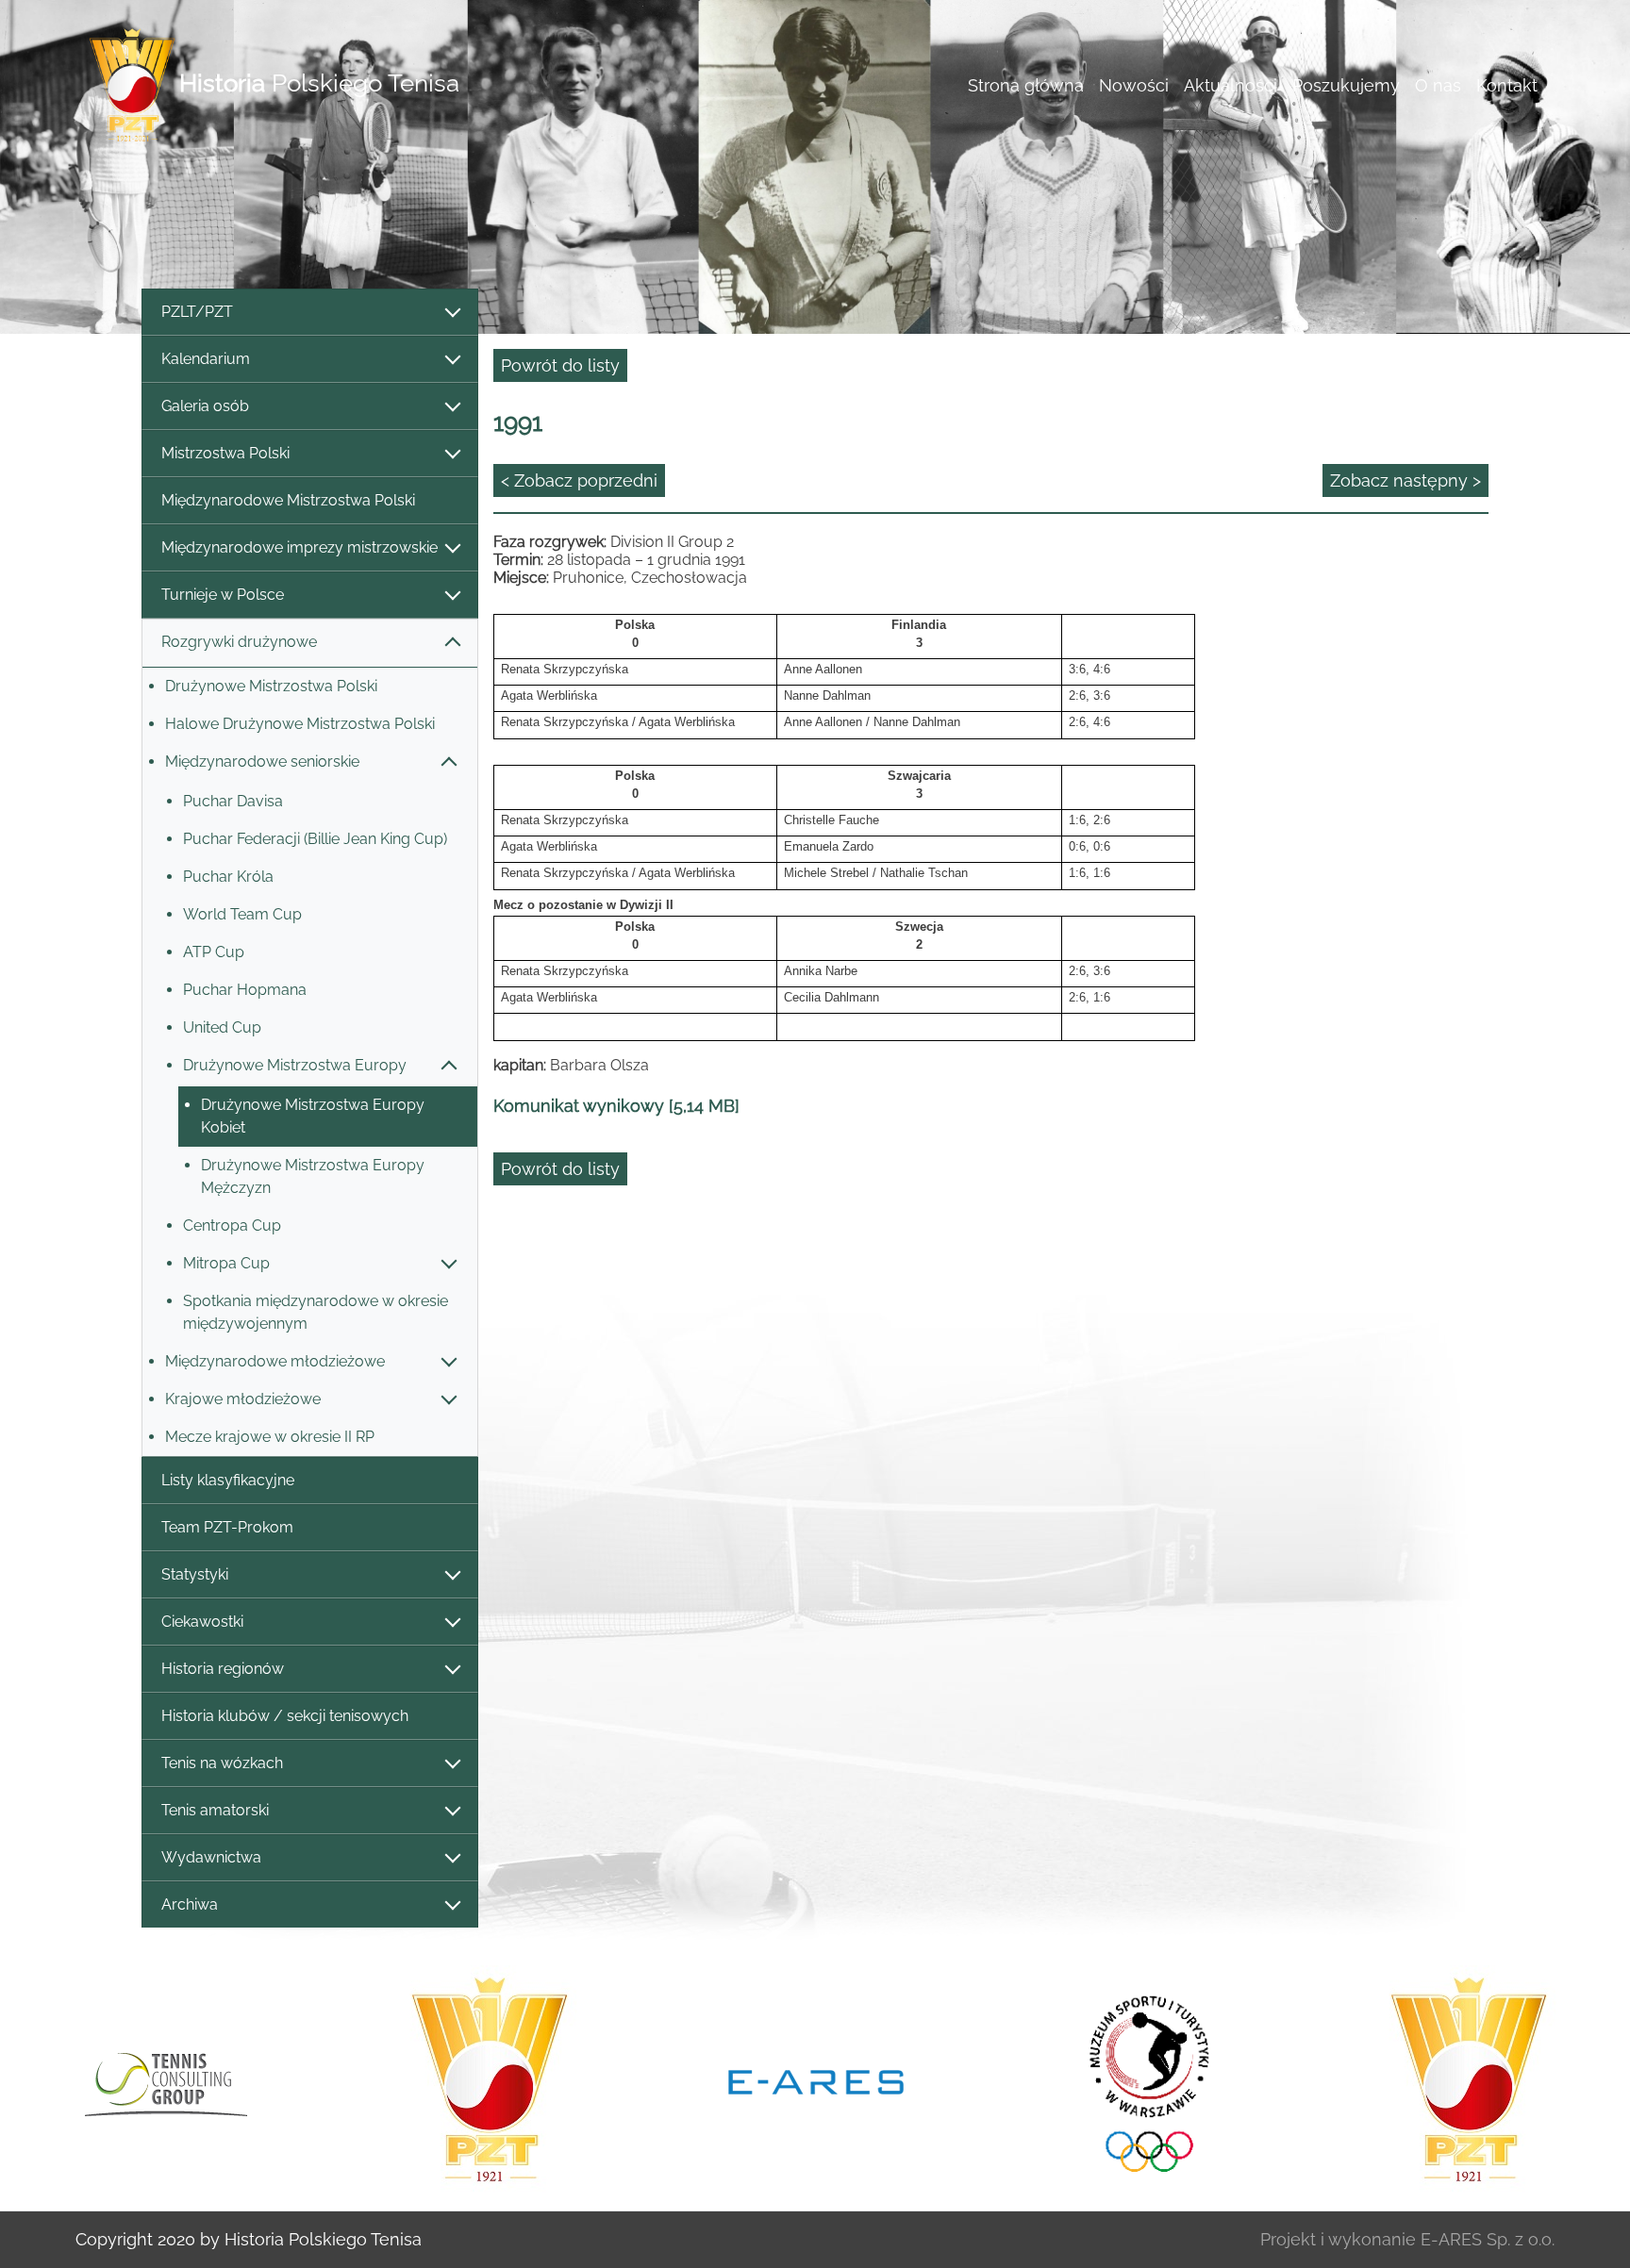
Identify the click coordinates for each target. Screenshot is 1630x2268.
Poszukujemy (1346, 85)
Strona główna (1026, 85)
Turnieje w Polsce (223, 595)
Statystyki (195, 1574)
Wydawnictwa (211, 1857)
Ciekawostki (202, 1622)
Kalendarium (206, 359)
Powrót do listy (560, 365)
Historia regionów (223, 1669)
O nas (1438, 85)
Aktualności (1231, 85)
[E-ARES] (816, 2080)
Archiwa (190, 1904)
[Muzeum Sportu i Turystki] (1142, 2080)
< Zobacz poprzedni (579, 480)
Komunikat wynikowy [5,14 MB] (616, 1106)
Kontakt (1507, 85)
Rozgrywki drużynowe (239, 642)
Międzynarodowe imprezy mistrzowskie (299, 547)
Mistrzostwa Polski (225, 453)
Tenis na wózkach (222, 1763)
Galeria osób (205, 406)
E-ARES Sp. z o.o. (1488, 2239)
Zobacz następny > (1405, 480)
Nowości (1134, 85)
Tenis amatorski (215, 1810)
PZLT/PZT (197, 312)
